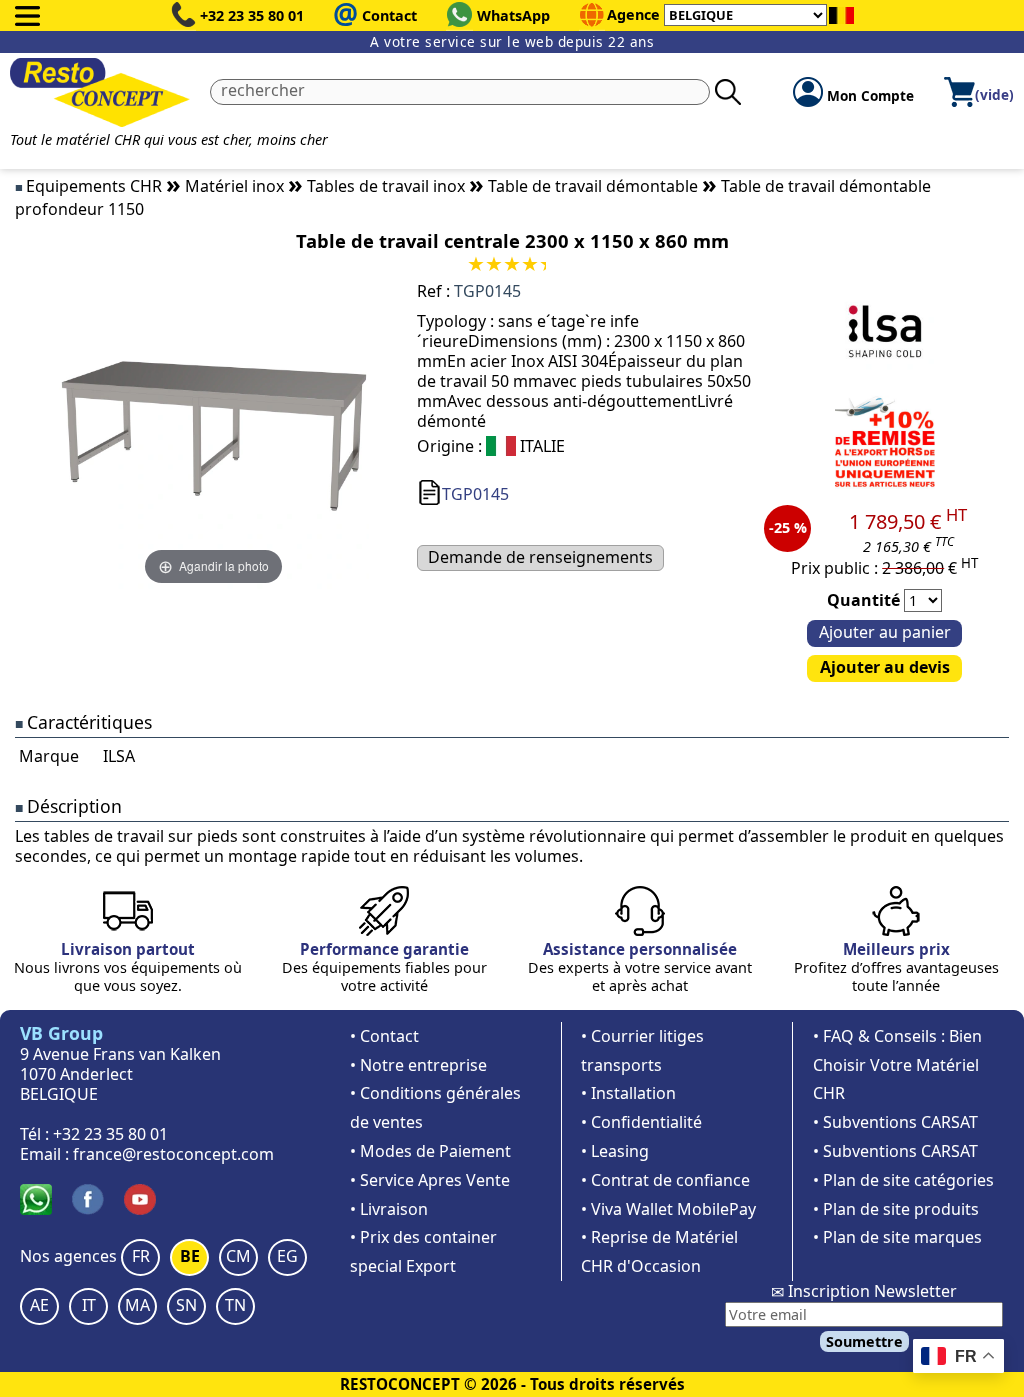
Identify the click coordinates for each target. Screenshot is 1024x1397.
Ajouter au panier (885, 632)
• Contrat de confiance (665, 1180)
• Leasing (615, 1151)
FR (141, 1256)
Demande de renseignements (540, 557)
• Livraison (389, 1209)
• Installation (628, 1093)
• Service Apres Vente (430, 1180)
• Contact (384, 1036)
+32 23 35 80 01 (252, 15)
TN (235, 1305)
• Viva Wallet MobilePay (668, 1209)
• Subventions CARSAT (895, 1122)
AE (39, 1305)
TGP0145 (475, 494)
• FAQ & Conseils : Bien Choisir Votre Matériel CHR (897, 1065)
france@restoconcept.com (173, 1154)
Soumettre (864, 1341)
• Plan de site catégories (903, 1180)
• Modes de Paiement (430, 1151)
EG (287, 1256)
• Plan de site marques (897, 1237)
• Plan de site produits (896, 1209)
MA (137, 1305)
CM (238, 1256)
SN (186, 1305)
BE (190, 1256)
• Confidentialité (641, 1122)
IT (89, 1305)
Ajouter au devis (885, 667)
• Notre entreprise (418, 1065)
